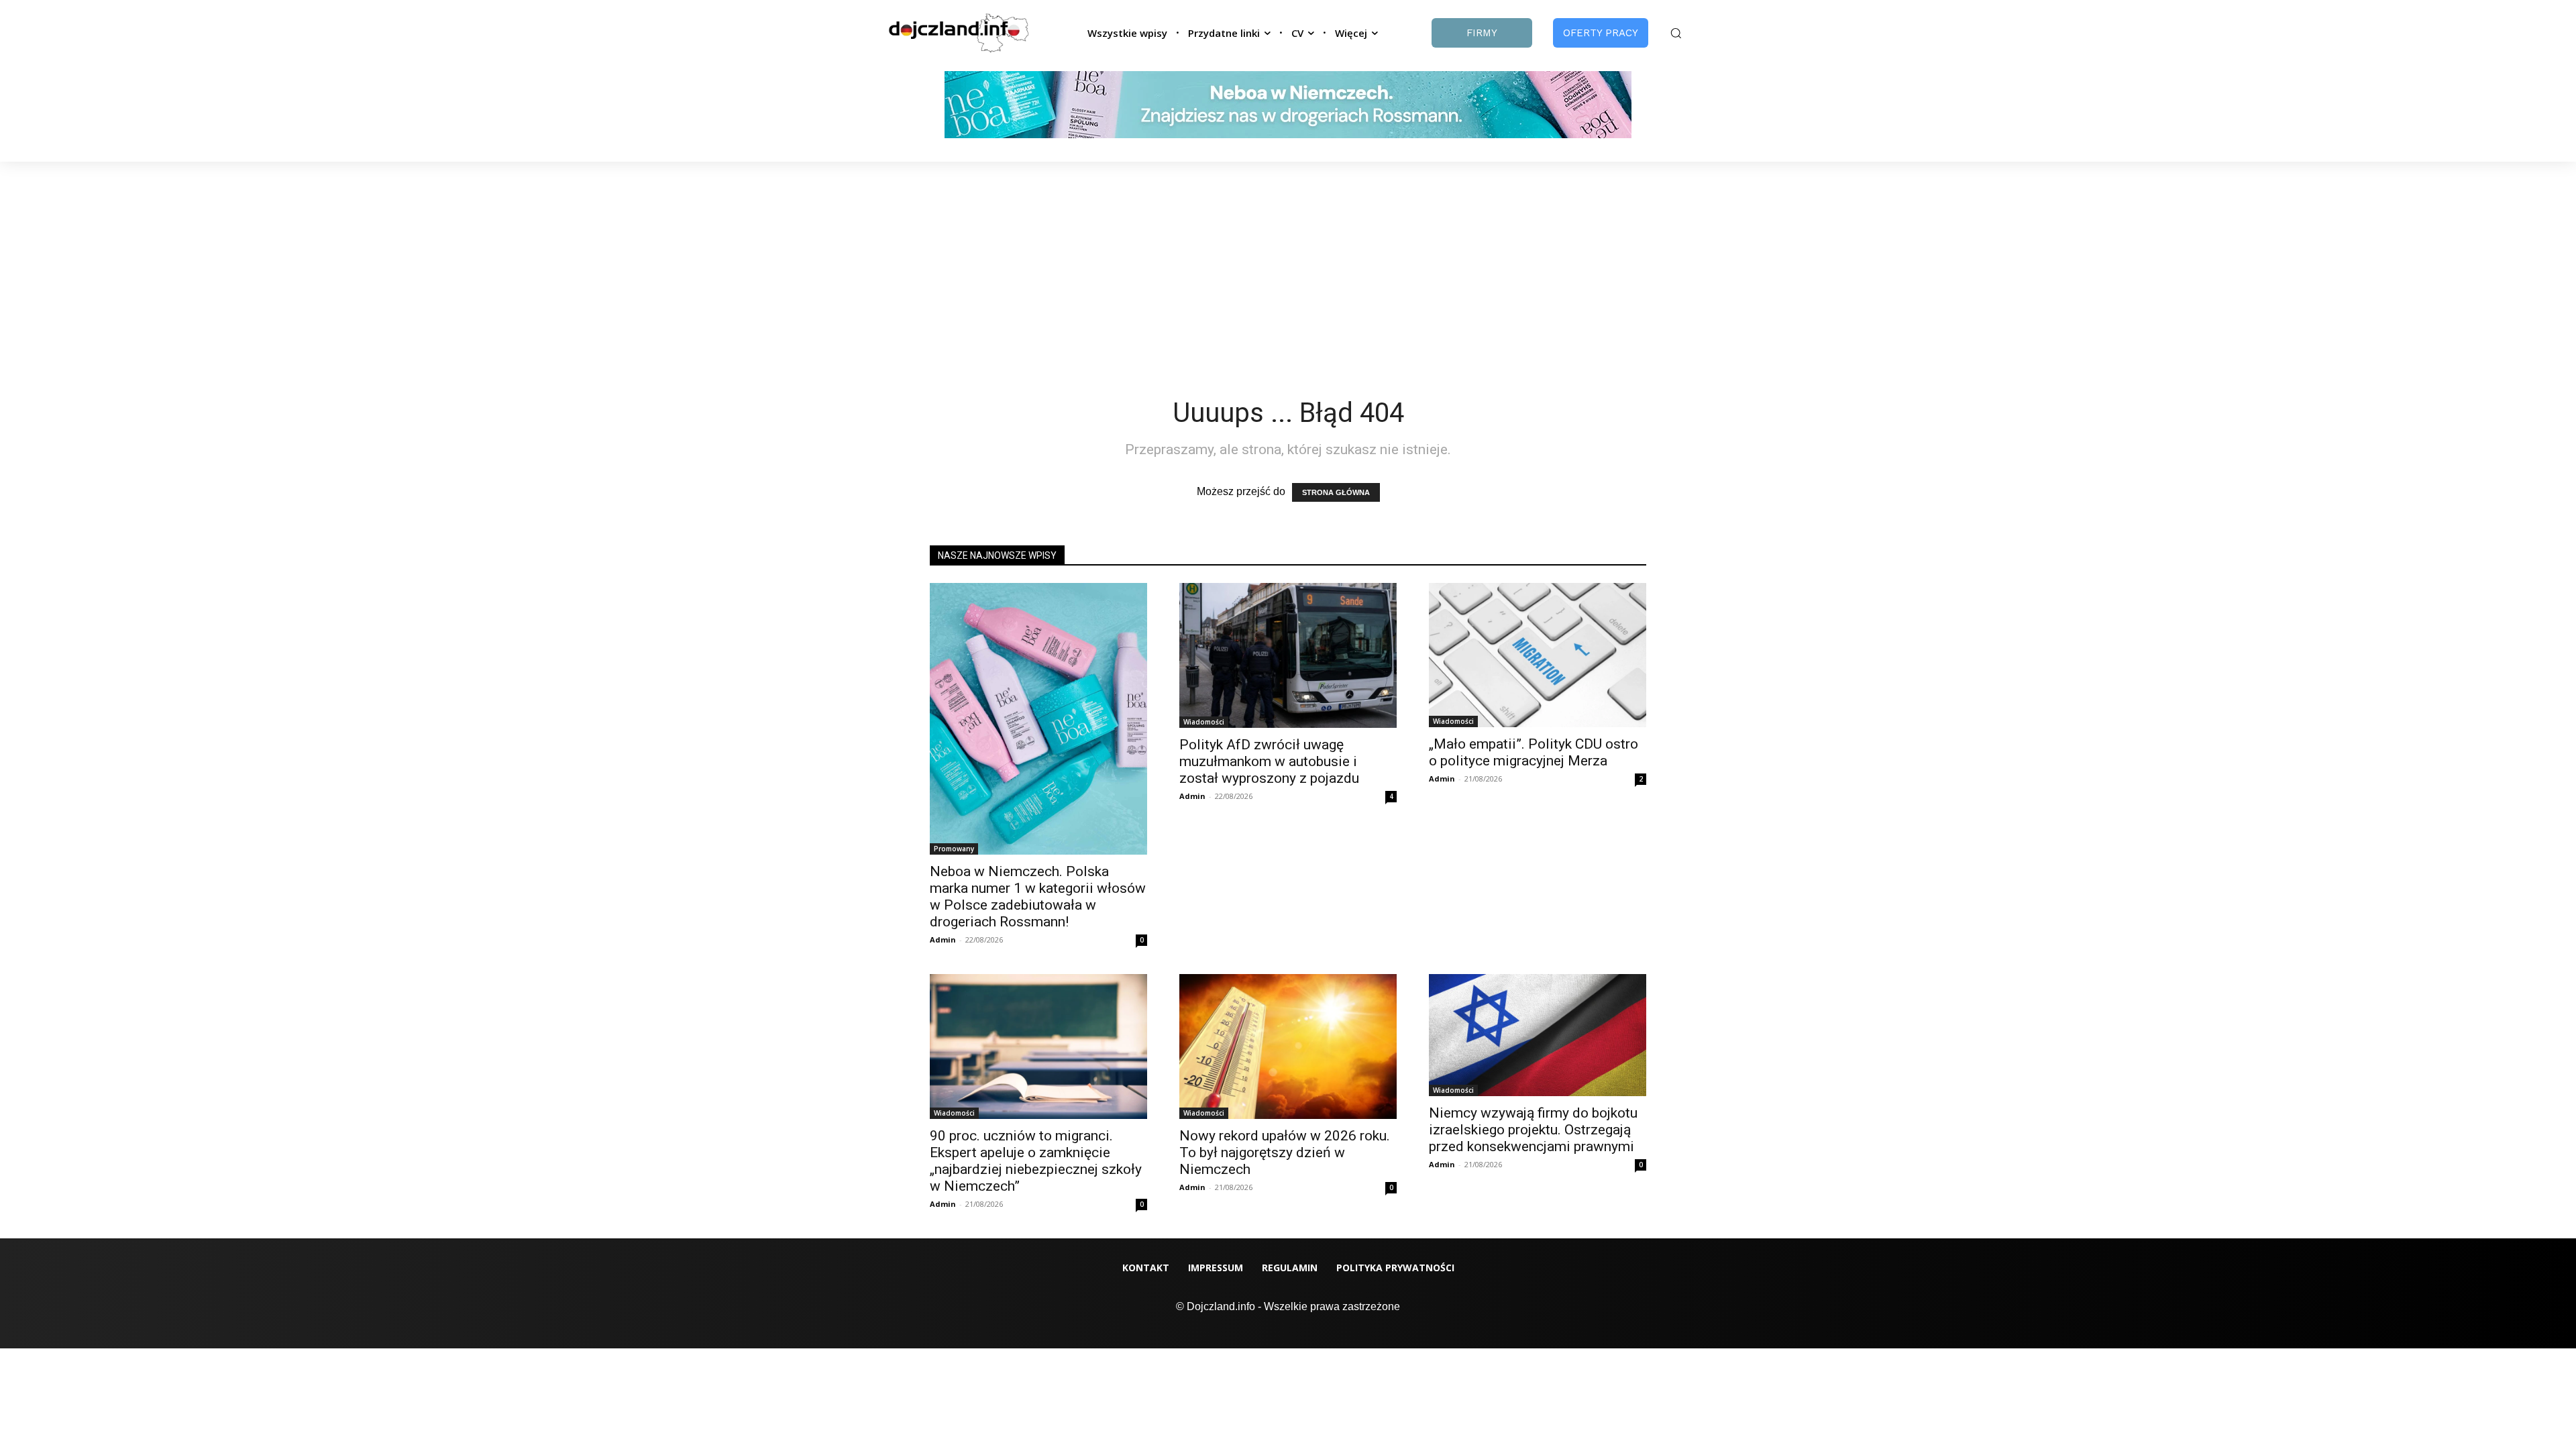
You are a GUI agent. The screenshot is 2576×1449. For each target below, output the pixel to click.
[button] (1676, 33)
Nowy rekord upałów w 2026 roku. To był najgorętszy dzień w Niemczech (1285, 1152)
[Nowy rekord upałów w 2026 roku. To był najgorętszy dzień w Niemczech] (1288, 1046)
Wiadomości (1204, 722)
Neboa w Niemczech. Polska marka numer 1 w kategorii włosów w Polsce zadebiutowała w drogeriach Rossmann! (1038, 897)
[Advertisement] (1288, 262)
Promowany (954, 849)
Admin (943, 940)
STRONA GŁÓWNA (1336, 492)
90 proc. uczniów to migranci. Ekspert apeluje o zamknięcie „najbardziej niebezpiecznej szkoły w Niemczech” (1036, 1161)
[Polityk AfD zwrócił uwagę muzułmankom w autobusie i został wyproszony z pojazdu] (1288, 655)
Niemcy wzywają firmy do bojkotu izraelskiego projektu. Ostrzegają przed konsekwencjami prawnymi (1533, 1130)
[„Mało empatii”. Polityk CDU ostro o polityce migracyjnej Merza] (1538, 655)
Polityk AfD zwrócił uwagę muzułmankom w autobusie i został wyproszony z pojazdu (1269, 761)
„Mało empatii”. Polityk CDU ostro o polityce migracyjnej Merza (1534, 752)
